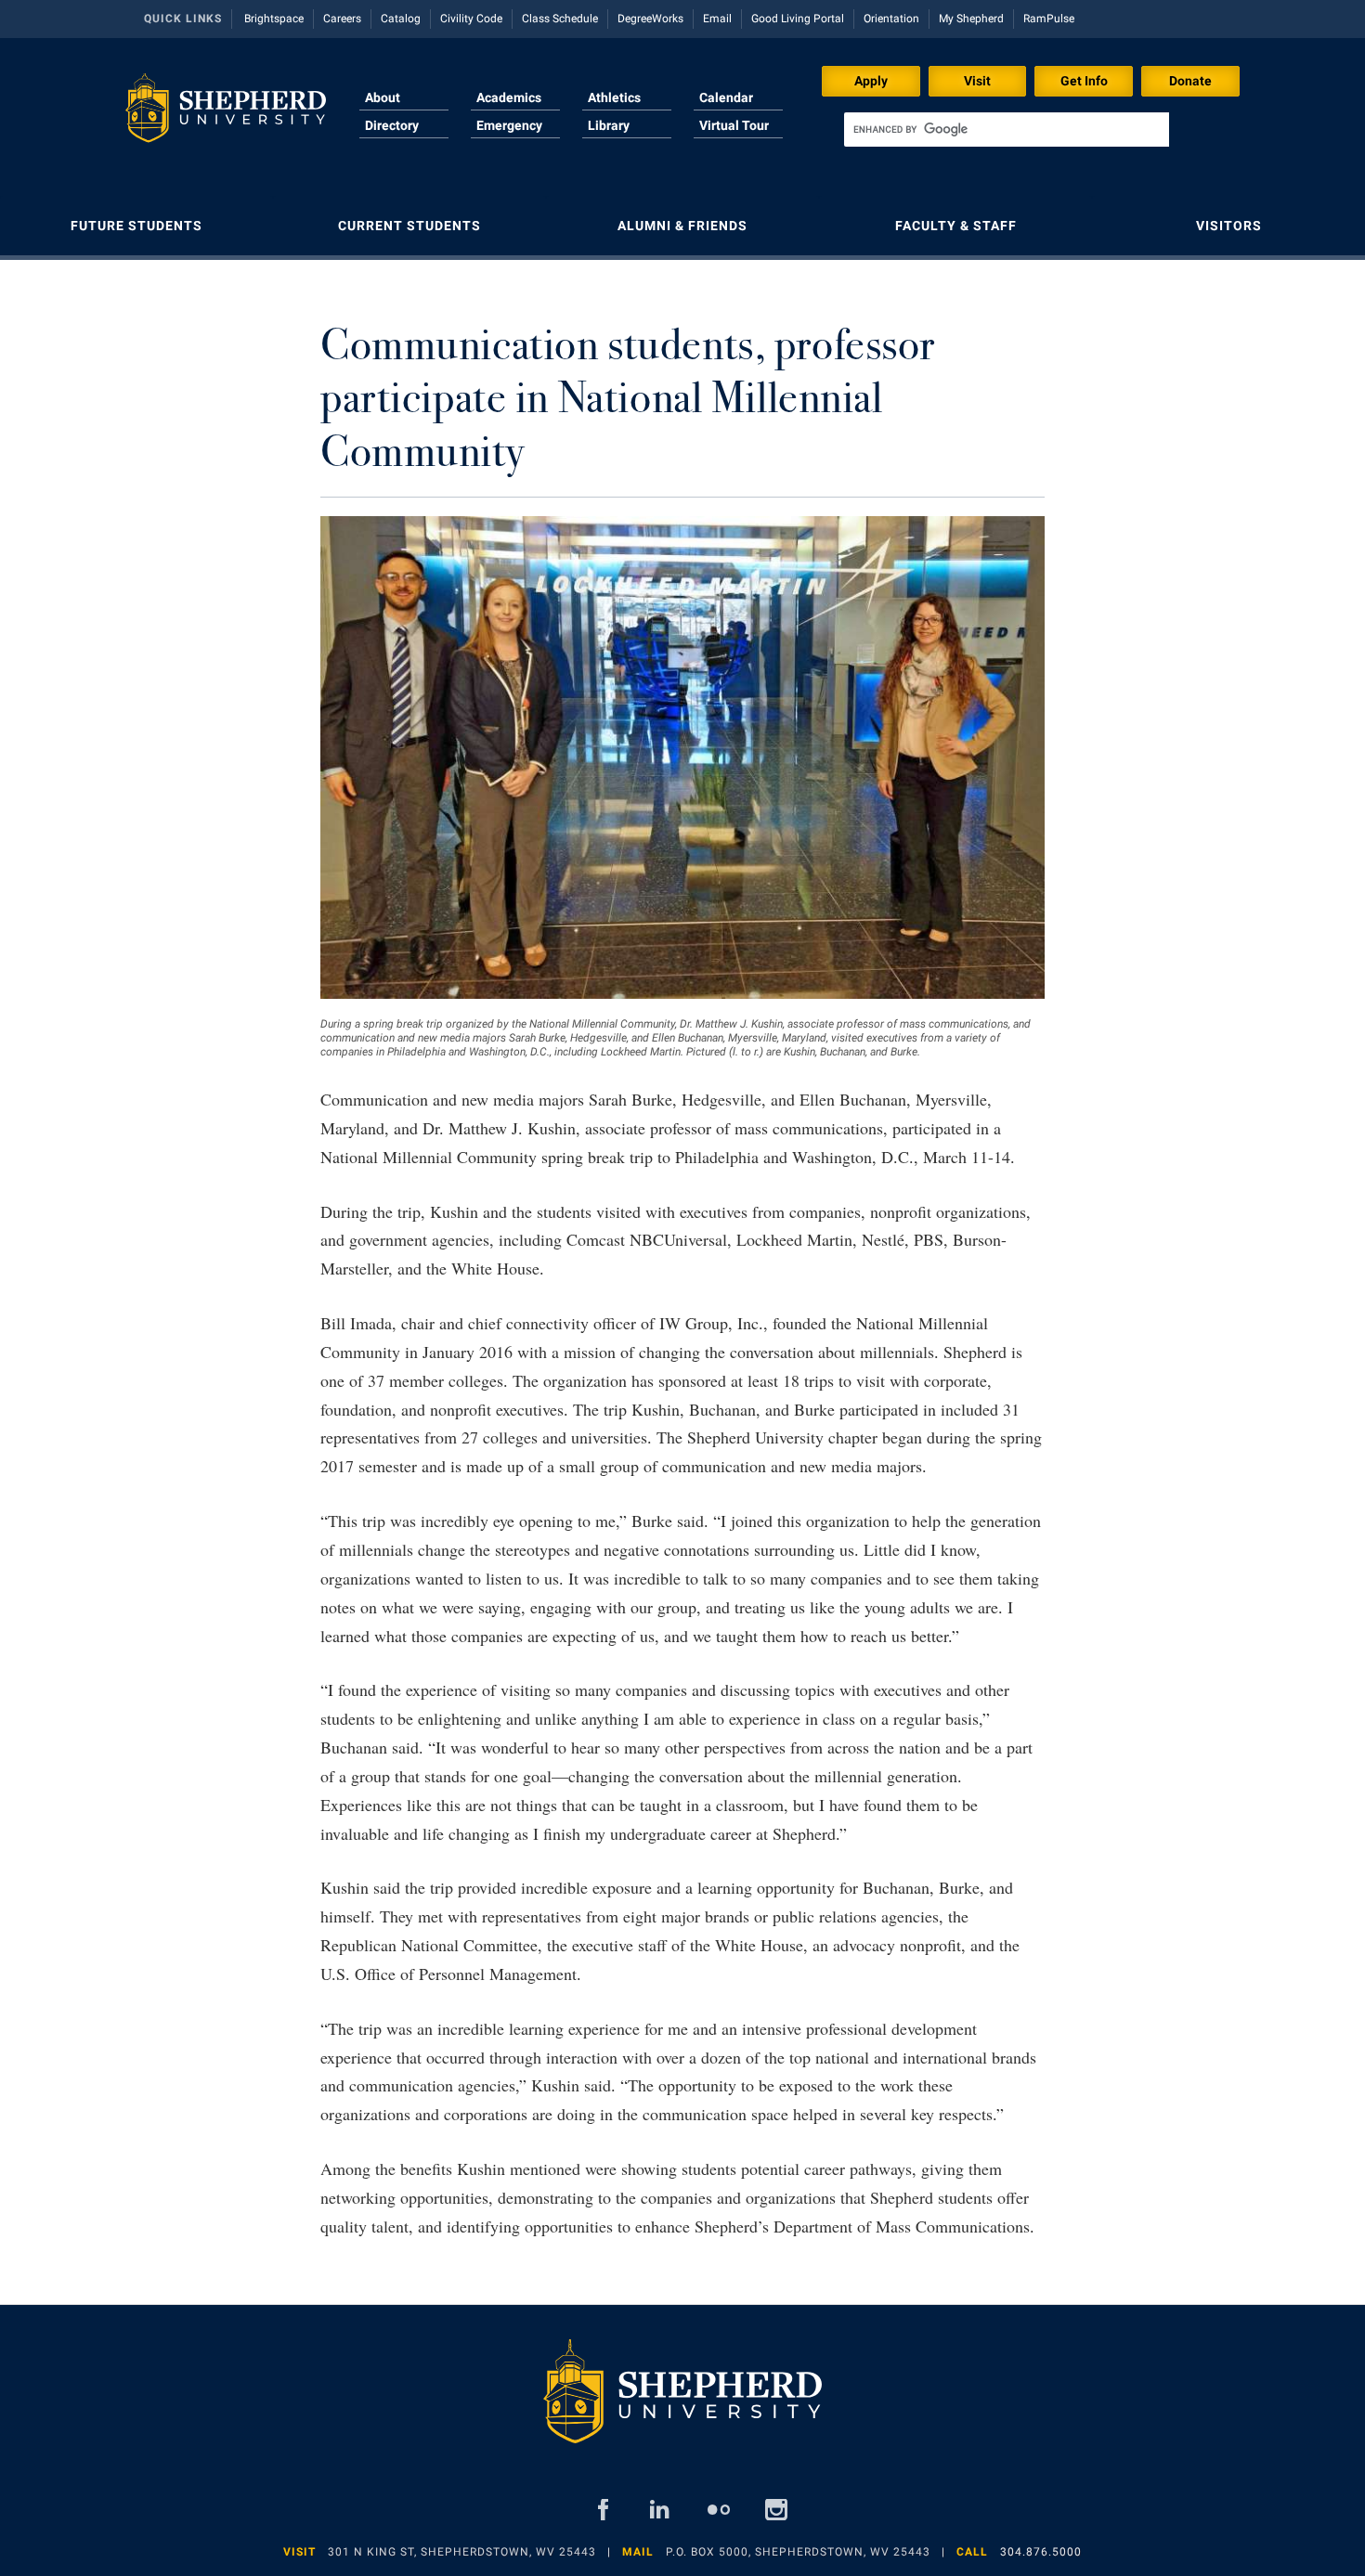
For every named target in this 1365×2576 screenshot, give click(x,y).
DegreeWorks (650, 19)
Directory (392, 125)
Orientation (891, 19)
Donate (1190, 81)
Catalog (401, 19)
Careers (342, 19)
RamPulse (1049, 19)
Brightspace (274, 19)
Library (609, 125)
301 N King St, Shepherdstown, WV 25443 (462, 2552)
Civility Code (471, 19)
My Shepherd (971, 19)
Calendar (726, 97)
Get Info (1084, 81)
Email (717, 19)
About (383, 97)
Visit (977, 81)
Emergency (509, 125)
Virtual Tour (734, 125)
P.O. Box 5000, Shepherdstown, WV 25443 (798, 2552)
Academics (509, 97)
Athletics (614, 97)
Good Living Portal (798, 19)
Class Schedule (560, 19)
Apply (871, 81)
